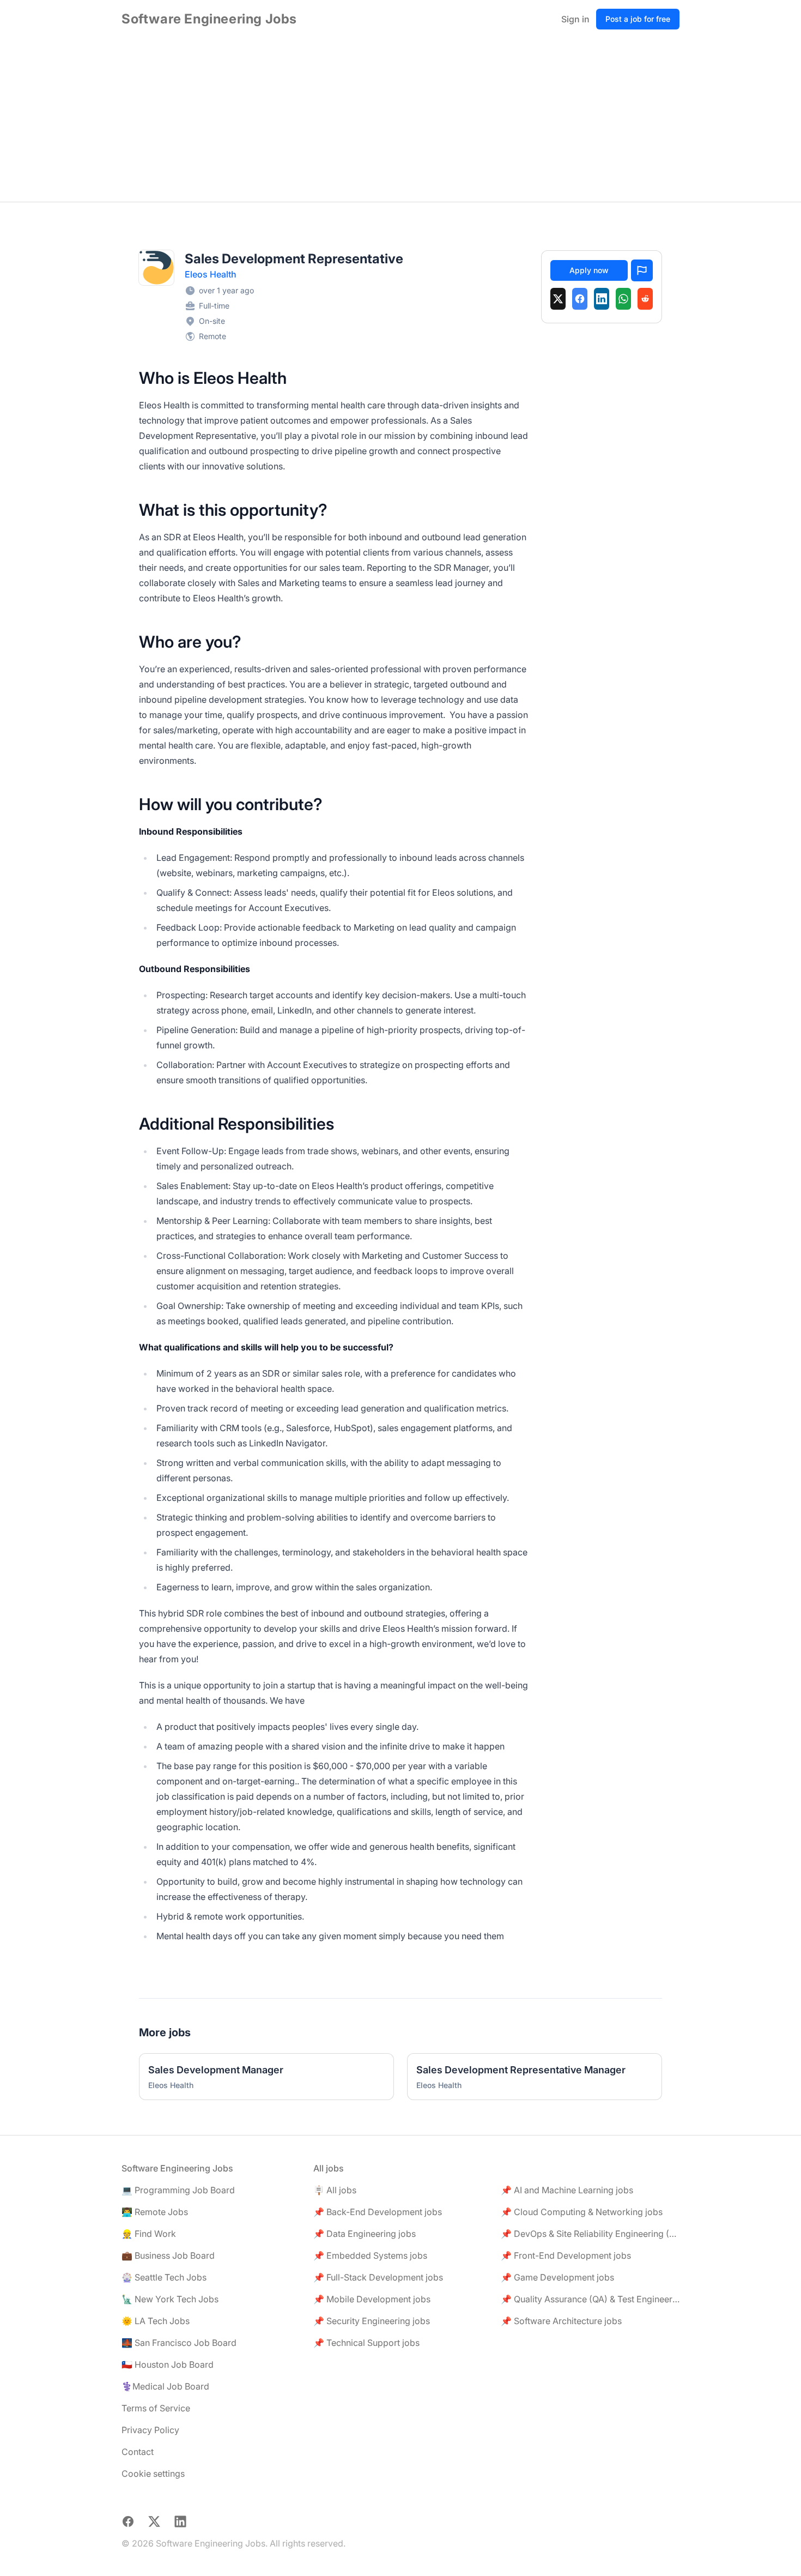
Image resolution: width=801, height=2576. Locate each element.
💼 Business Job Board (168, 2255)
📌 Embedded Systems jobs (370, 2255)
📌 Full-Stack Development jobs (378, 2277)
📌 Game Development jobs (557, 2277)
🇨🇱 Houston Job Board (168, 2364)
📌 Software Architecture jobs (561, 2321)
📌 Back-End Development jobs (378, 2212)
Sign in (575, 19)
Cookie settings (153, 2474)
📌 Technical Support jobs (366, 2343)
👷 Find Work (149, 2234)
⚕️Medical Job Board (165, 2386)
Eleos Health (211, 274)
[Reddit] (645, 299)
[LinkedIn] (602, 299)
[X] (558, 299)
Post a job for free (638, 19)
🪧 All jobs (335, 2190)
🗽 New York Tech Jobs (170, 2299)
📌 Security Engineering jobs (372, 2321)
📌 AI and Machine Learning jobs (567, 2190)
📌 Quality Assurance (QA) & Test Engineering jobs (590, 2299)
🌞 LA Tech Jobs (156, 2321)
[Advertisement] (400, 120)
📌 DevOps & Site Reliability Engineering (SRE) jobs (590, 2234)
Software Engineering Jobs (209, 19)
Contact (138, 2452)
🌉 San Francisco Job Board (179, 2343)
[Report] (642, 270)
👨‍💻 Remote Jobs (155, 2212)
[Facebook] (580, 299)
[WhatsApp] (623, 299)
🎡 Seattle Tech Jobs (164, 2277)
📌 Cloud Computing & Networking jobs (582, 2212)
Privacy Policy (150, 2430)
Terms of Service (156, 2408)
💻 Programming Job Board (178, 2190)
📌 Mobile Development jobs (372, 2299)
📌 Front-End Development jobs (566, 2255)
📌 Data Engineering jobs (365, 2234)
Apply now (589, 270)
